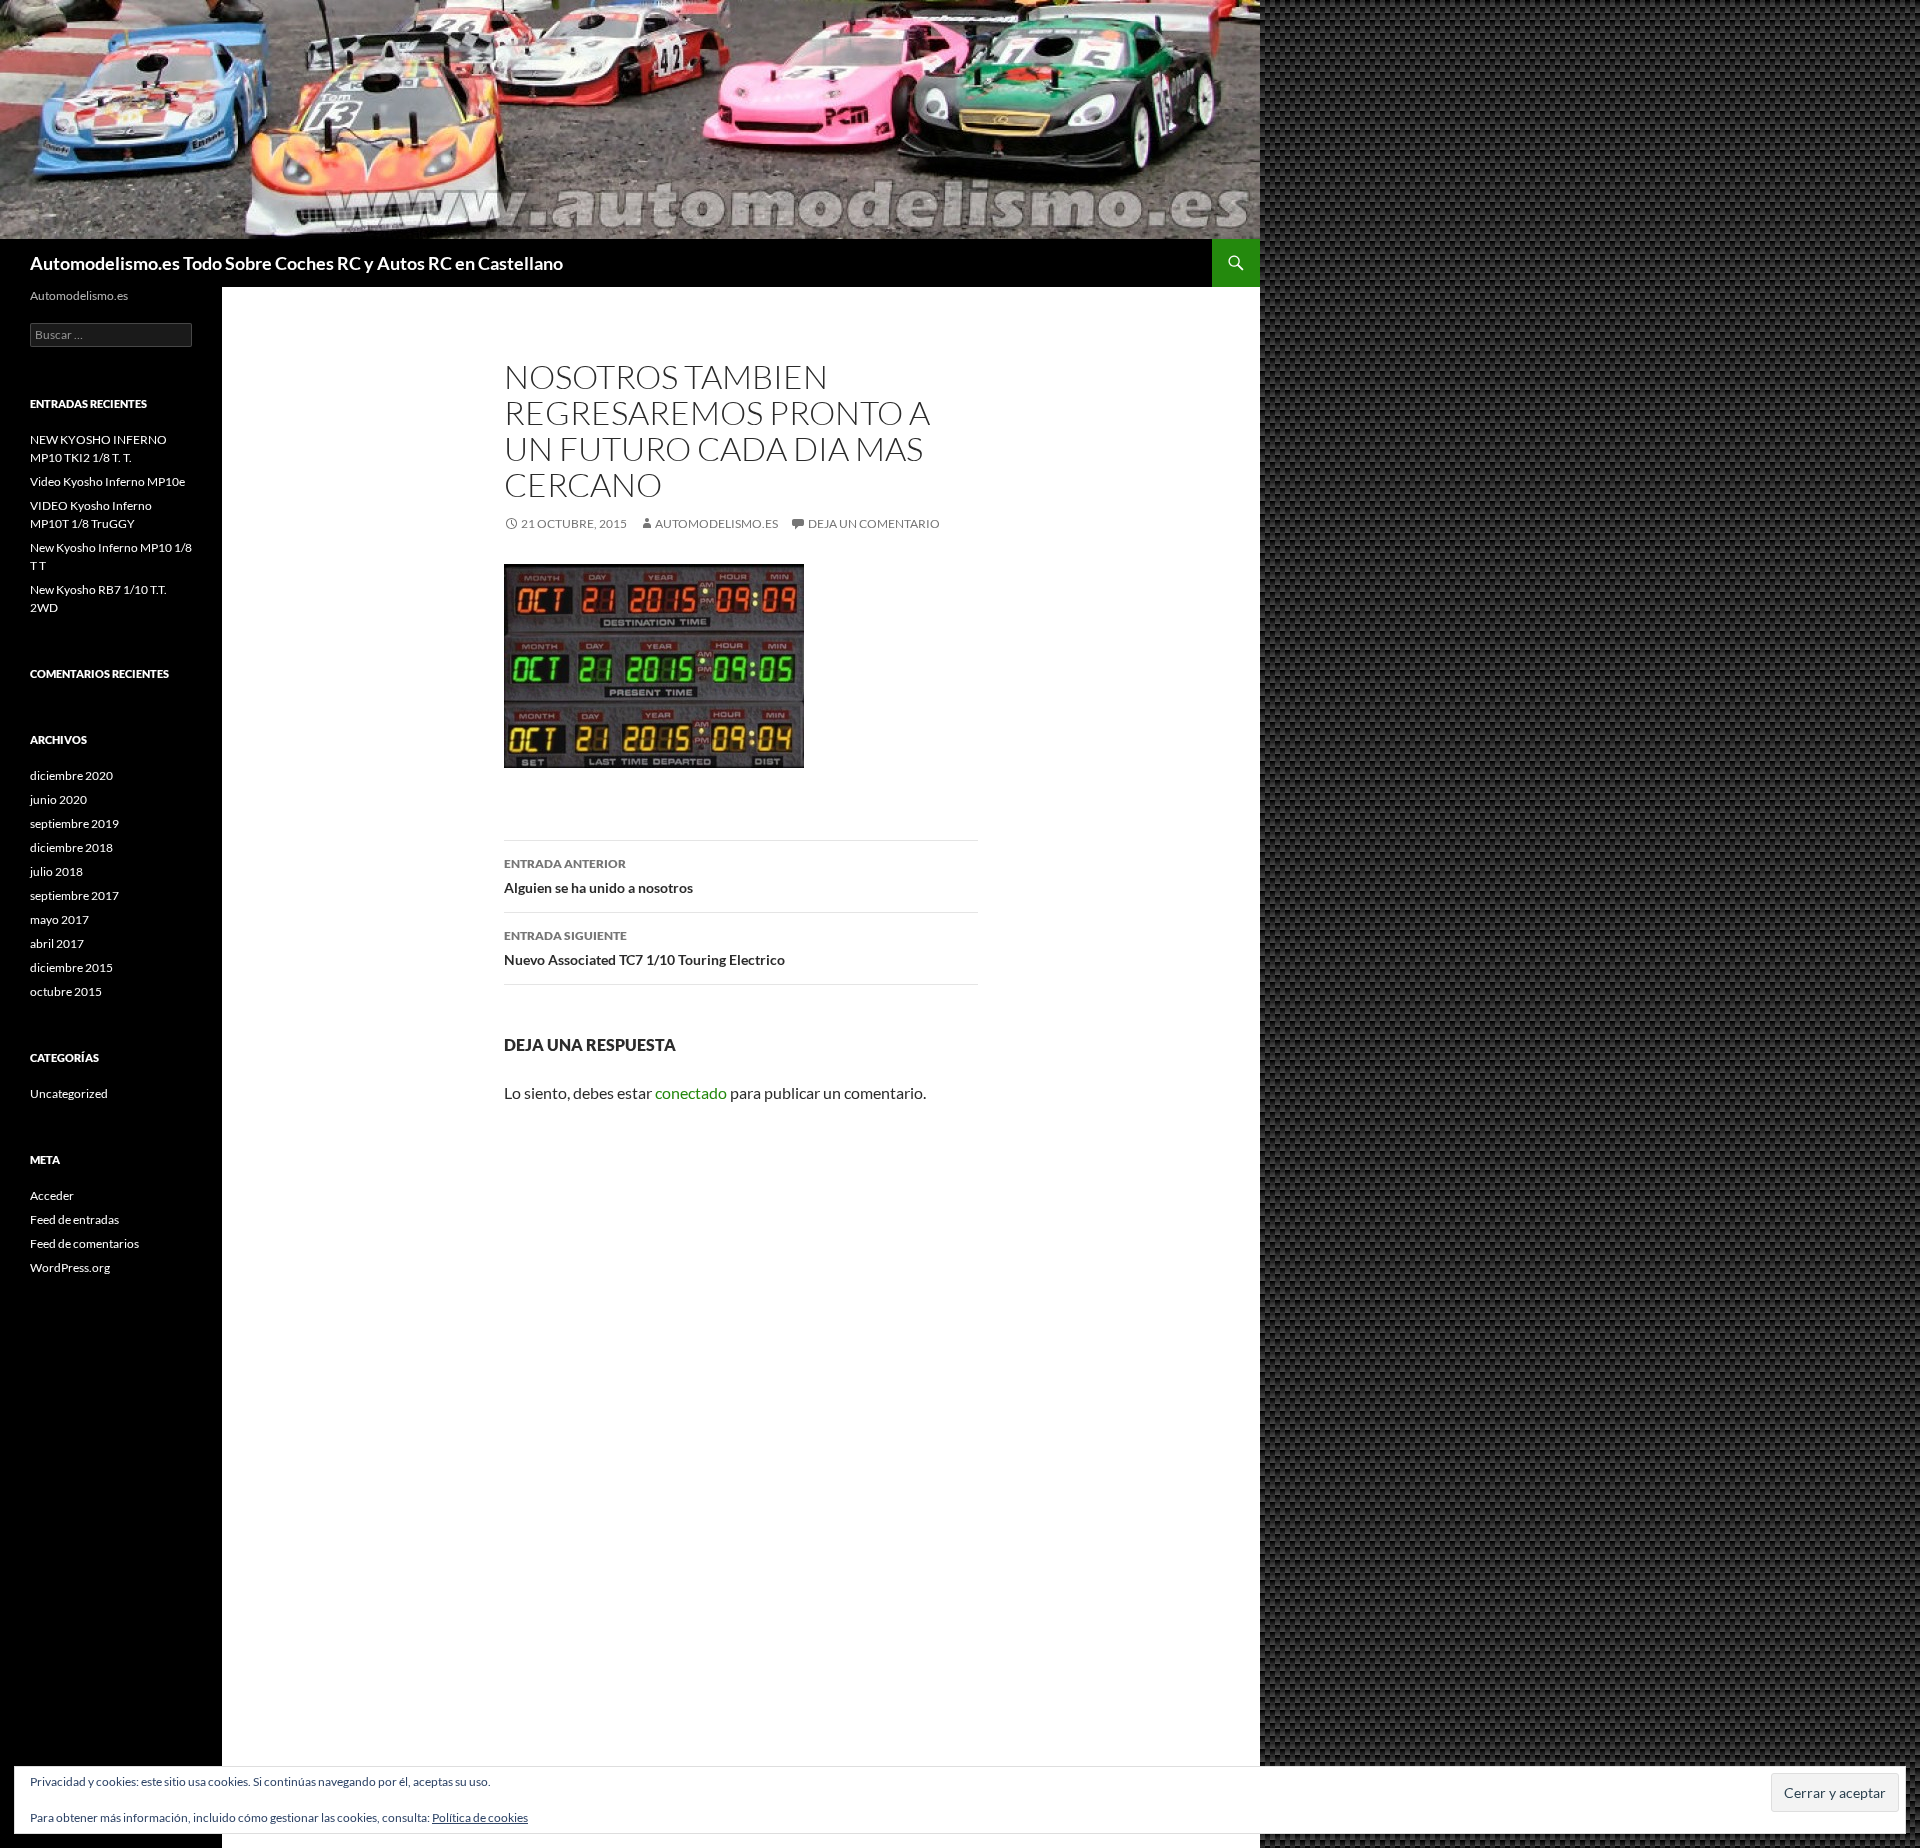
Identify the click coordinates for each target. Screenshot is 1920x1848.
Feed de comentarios (84, 1243)
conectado (691, 1092)
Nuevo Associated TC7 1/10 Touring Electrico (644, 948)
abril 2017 (57, 943)
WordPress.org (70, 1267)
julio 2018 (56, 871)
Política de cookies (480, 1817)
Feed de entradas (74, 1219)
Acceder (52, 1195)
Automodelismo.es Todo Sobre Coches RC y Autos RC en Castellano (296, 263)
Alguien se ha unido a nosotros (598, 876)
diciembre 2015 (71, 967)
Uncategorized (69, 1093)
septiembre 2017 (74, 895)
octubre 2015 (66, 991)
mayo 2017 (59, 919)
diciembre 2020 (71, 775)
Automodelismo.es (716, 523)
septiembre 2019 (74, 823)
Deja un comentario (874, 523)
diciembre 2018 (71, 847)
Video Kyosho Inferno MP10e (107, 481)
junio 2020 (58, 799)
